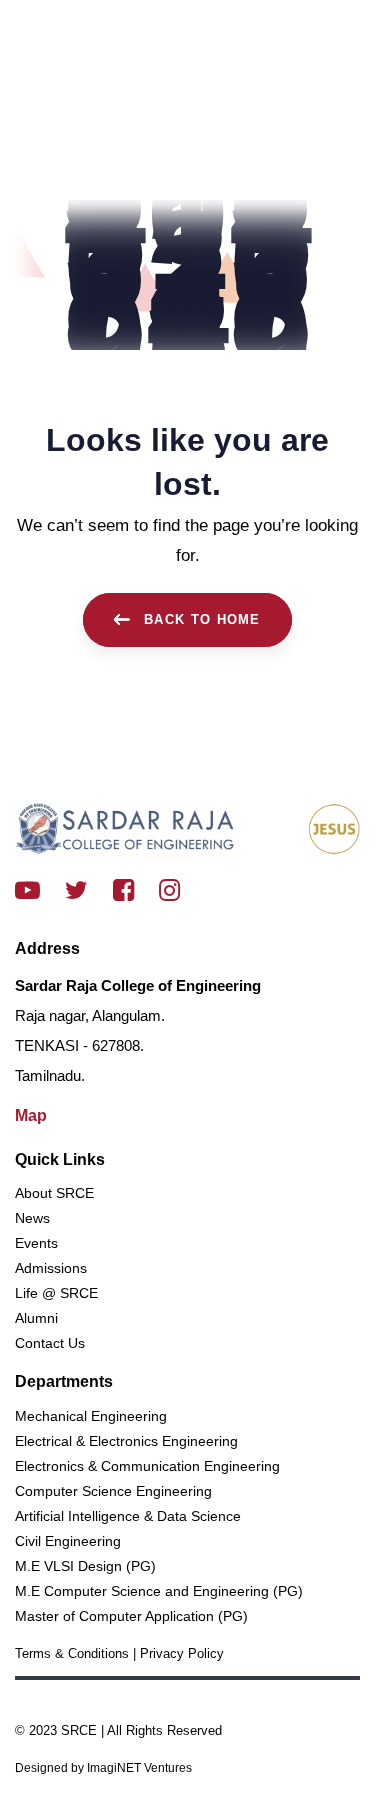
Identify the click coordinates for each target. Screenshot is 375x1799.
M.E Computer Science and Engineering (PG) (159, 1591)
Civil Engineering (68, 1541)
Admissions (51, 1268)
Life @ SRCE (56, 1293)
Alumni (36, 1318)
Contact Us (50, 1343)
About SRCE (54, 1193)
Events (36, 1243)
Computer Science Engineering (113, 1491)
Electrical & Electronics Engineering (126, 1441)
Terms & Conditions (72, 1653)
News (32, 1218)
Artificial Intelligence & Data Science (128, 1516)
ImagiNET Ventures (138, 1768)
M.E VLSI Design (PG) (85, 1566)
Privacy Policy (182, 1653)
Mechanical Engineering (91, 1416)
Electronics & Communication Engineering (147, 1466)
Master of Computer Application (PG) (131, 1616)
